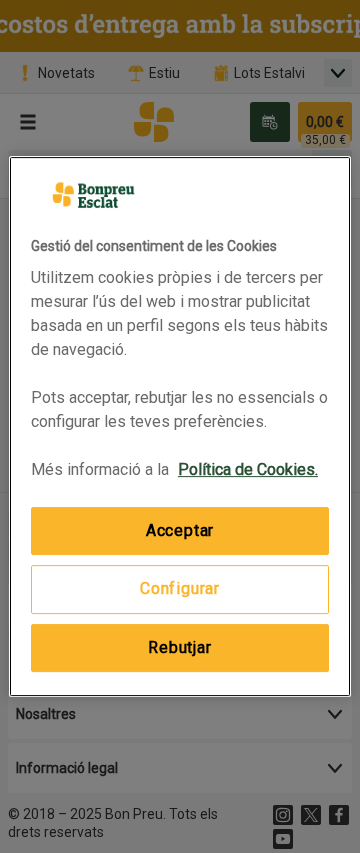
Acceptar (180, 530)
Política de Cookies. (248, 469)
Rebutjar (179, 647)
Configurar (180, 589)
